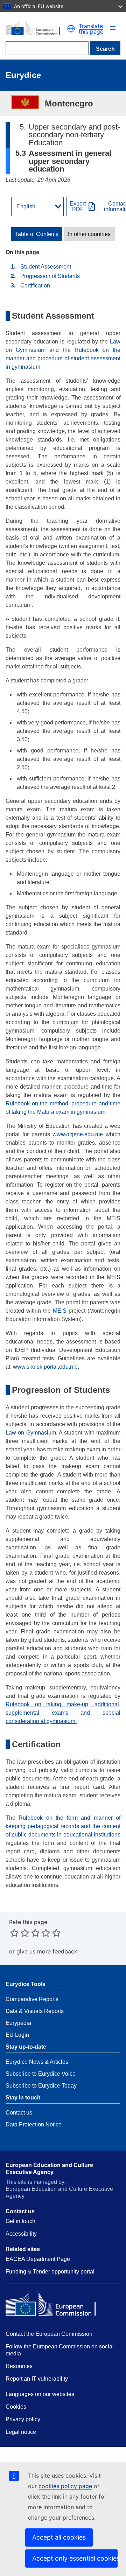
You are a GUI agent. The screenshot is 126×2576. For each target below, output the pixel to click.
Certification (35, 286)
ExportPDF (78, 207)
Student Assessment (46, 267)
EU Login (17, 2035)
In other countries (89, 234)
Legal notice (21, 2432)
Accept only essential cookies (75, 2558)
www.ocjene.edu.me (77, 1134)
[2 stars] (20, 1933)
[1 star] (14, 1933)
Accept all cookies (59, 2537)
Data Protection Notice (34, 2124)
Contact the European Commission (49, 2334)
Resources (19, 2366)
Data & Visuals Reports (35, 2011)
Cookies (16, 2407)
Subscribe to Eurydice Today (41, 2086)
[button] (113, 28)
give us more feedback (47, 1951)
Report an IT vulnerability (37, 2379)
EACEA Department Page (38, 2259)
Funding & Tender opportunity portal (50, 2272)
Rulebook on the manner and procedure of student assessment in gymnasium (63, 358)
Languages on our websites (40, 2394)
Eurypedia (18, 2023)
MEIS (60, 1311)
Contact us (19, 2113)
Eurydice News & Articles (37, 2062)
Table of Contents (37, 234)
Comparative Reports (32, 1999)
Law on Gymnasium (31, 1433)
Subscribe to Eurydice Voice (41, 2074)
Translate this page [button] (91, 29)
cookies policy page (65, 2486)
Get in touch (20, 2221)
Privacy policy (23, 2419)
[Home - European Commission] (36, 29)
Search (105, 49)
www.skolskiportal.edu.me (45, 1367)
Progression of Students (50, 276)
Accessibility (21, 2234)
